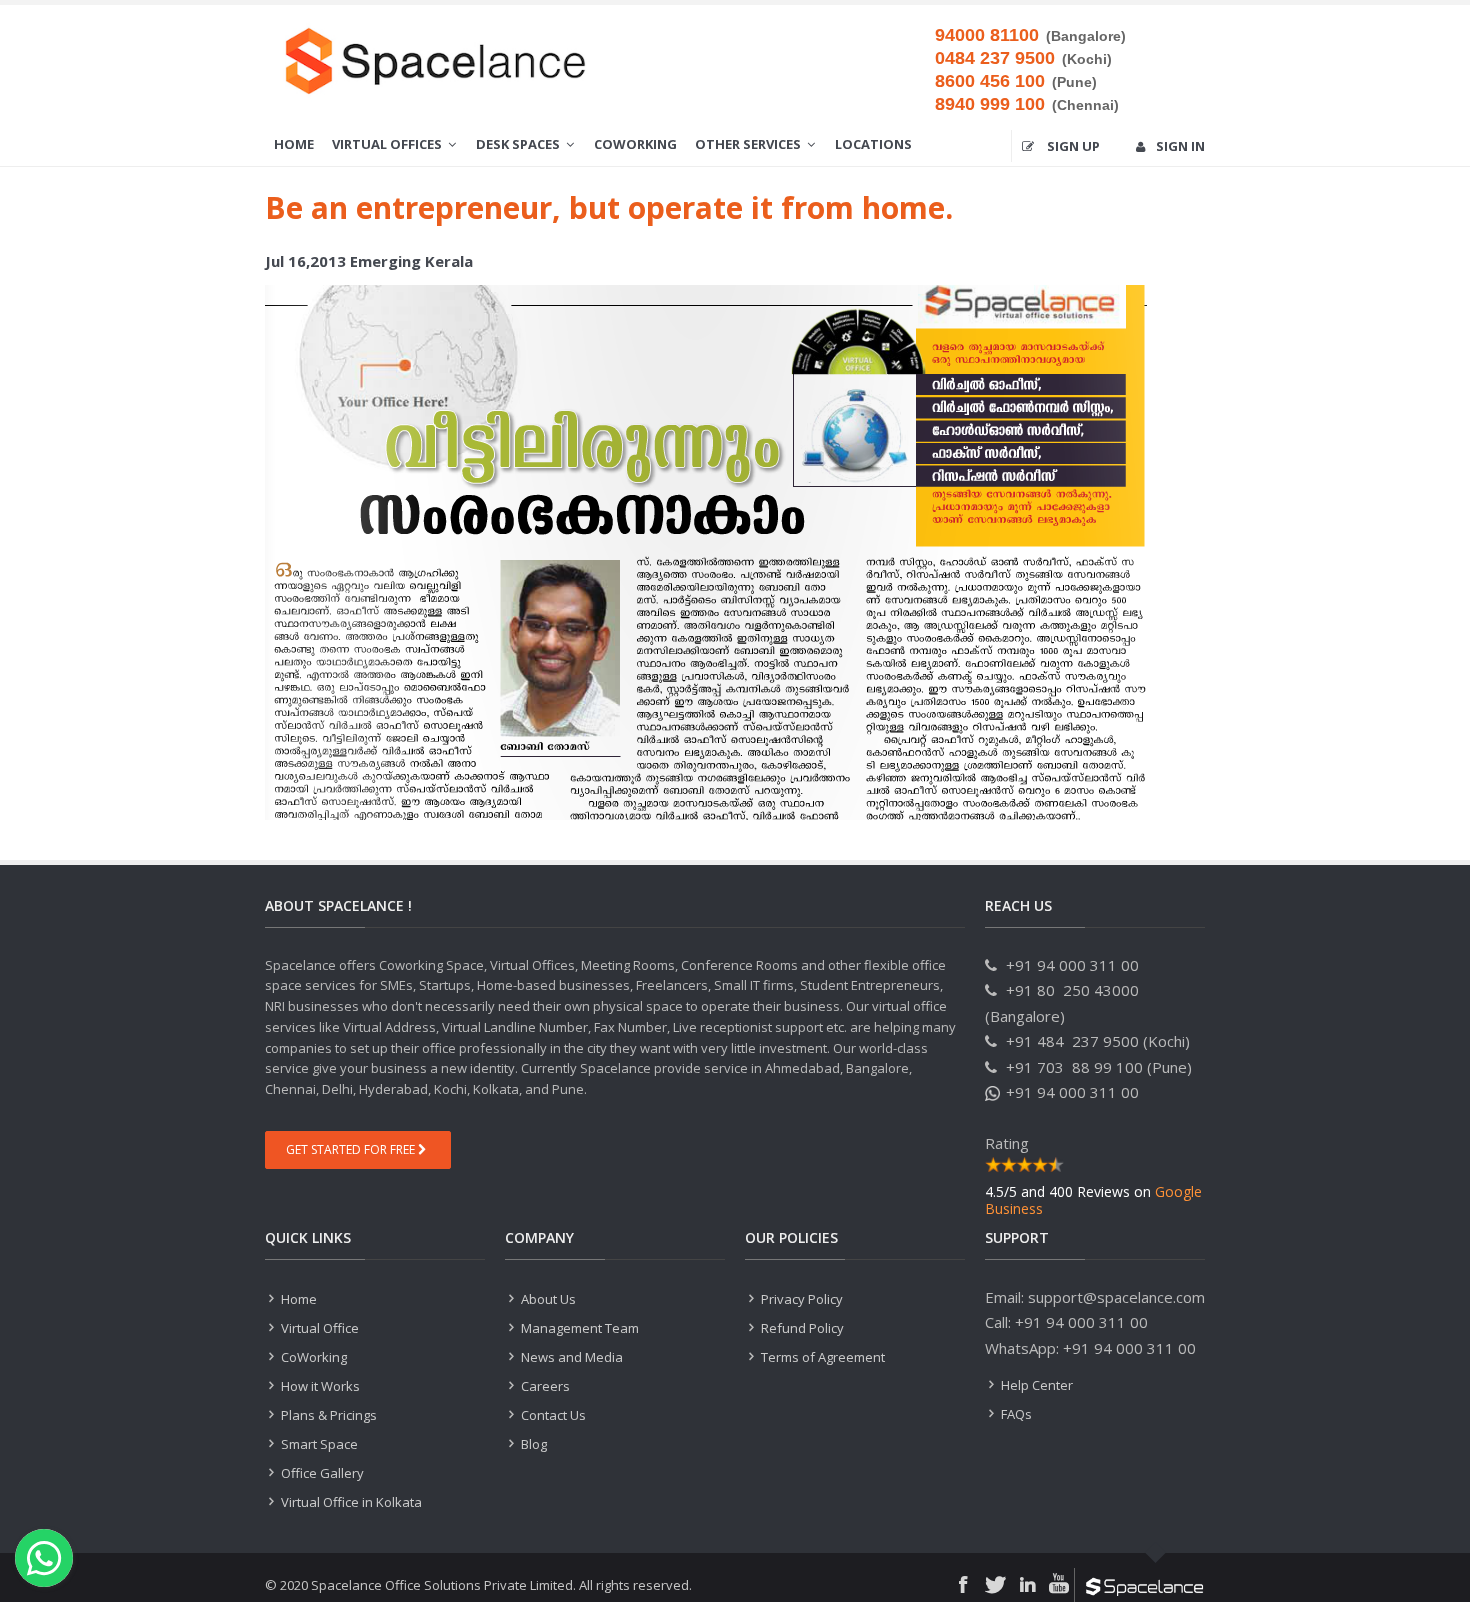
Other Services (749, 144)
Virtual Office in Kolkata (350, 1502)
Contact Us (552, 1415)
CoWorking (635, 144)
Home (294, 144)
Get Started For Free (352, 1149)
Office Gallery (321, 1473)
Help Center (1037, 1385)
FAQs (1015, 1414)
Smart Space (318, 1444)
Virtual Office (318, 1328)
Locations (873, 144)
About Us (548, 1299)
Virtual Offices (388, 144)
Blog (532, 1444)
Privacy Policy (802, 1299)
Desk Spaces (519, 144)
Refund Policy (801, 1328)
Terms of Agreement (821, 1357)
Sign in (1180, 146)
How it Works (319, 1386)
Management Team (578, 1328)
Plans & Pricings (327, 1415)
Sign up (1072, 146)
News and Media (570, 1357)
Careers (544, 1386)
